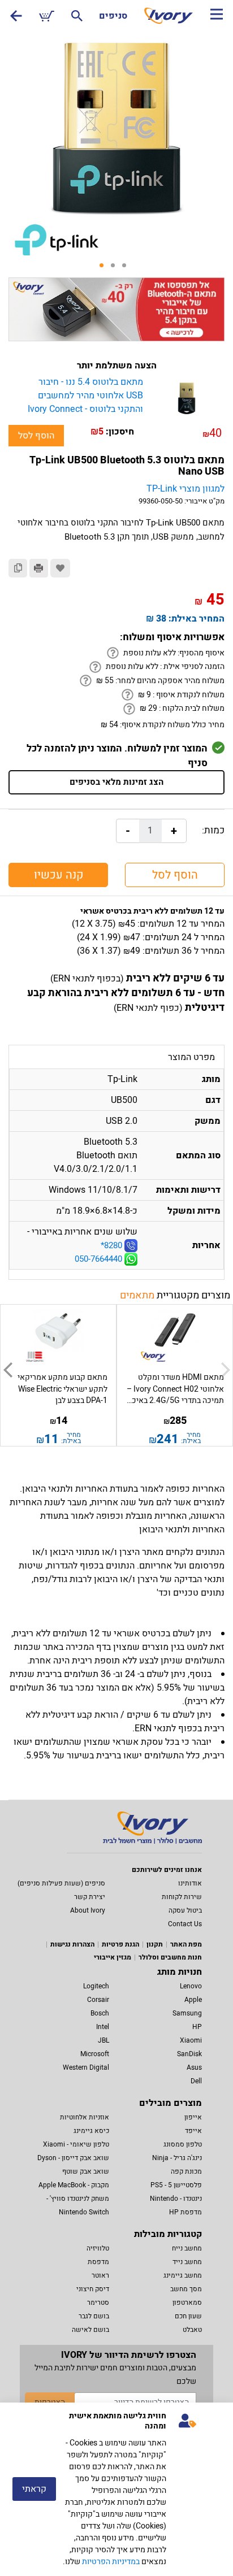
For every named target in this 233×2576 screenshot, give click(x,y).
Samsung (187, 2013)
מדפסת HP (185, 2212)
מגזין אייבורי (113, 1957)
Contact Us (185, 1924)
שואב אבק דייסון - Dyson (73, 2158)
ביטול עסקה (185, 1910)
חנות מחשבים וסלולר (170, 1957)
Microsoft (95, 2054)
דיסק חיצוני (93, 2289)
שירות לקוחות (182, 1897)
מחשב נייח (187, 2248)
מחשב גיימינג (183, 2275)
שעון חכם (188, 2316)
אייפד (193, 2131)
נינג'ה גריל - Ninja (177, 2158)
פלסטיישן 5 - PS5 (176, 2185)
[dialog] (116, 2489)
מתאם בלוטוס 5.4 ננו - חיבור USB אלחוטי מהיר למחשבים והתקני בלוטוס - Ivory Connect (85, 396)
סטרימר (98, 2303)
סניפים (113, 16)
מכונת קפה (186, 2171)
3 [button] (128, 269)
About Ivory (88, 1910)
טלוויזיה (98, 2248)
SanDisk (189, 2054)
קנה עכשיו (59, 875)
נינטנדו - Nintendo (176, 2199)
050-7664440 (100, 1259)
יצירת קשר (90, 1897)
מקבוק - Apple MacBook (74, 2185)
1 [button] (105, 269)
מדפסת (98, 2262)
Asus (194, 2067)
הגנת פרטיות (120, 1944)
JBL (103, 2040)
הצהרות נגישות (72, 1944)
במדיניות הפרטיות (111, 2562)
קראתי (34, 2489)
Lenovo (191, 1986)
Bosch (100, 2013)
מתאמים (137, 1295)
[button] (8, 1370)
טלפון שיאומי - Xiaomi (76, 2144)
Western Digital (86, 2067)
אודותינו (190, 1883)
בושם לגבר (94, 2316)
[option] (116, 127)
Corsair (98, 2000)
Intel (103, 2027)
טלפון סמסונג (183, 2144)
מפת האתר (186, 1944)
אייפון (193, 2117)
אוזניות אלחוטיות (85, 2117)
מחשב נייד (187, 2262)
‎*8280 (111, 1245)
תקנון (155, 1944)
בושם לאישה (90, 2330)
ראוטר (100, 2275)
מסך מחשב (186, 2289)
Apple (193, 2000)
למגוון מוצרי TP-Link (185, 489)
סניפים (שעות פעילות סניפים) (61, 1883)
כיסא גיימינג (91, 2131)
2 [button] (116, 269)
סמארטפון (187, 2303)
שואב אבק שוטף (86, 2171)
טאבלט (192, 2330)
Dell (196, 2081)
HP (197, 2027)
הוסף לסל (36, 436)
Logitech (96, 1986)
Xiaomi (191, 2040)
